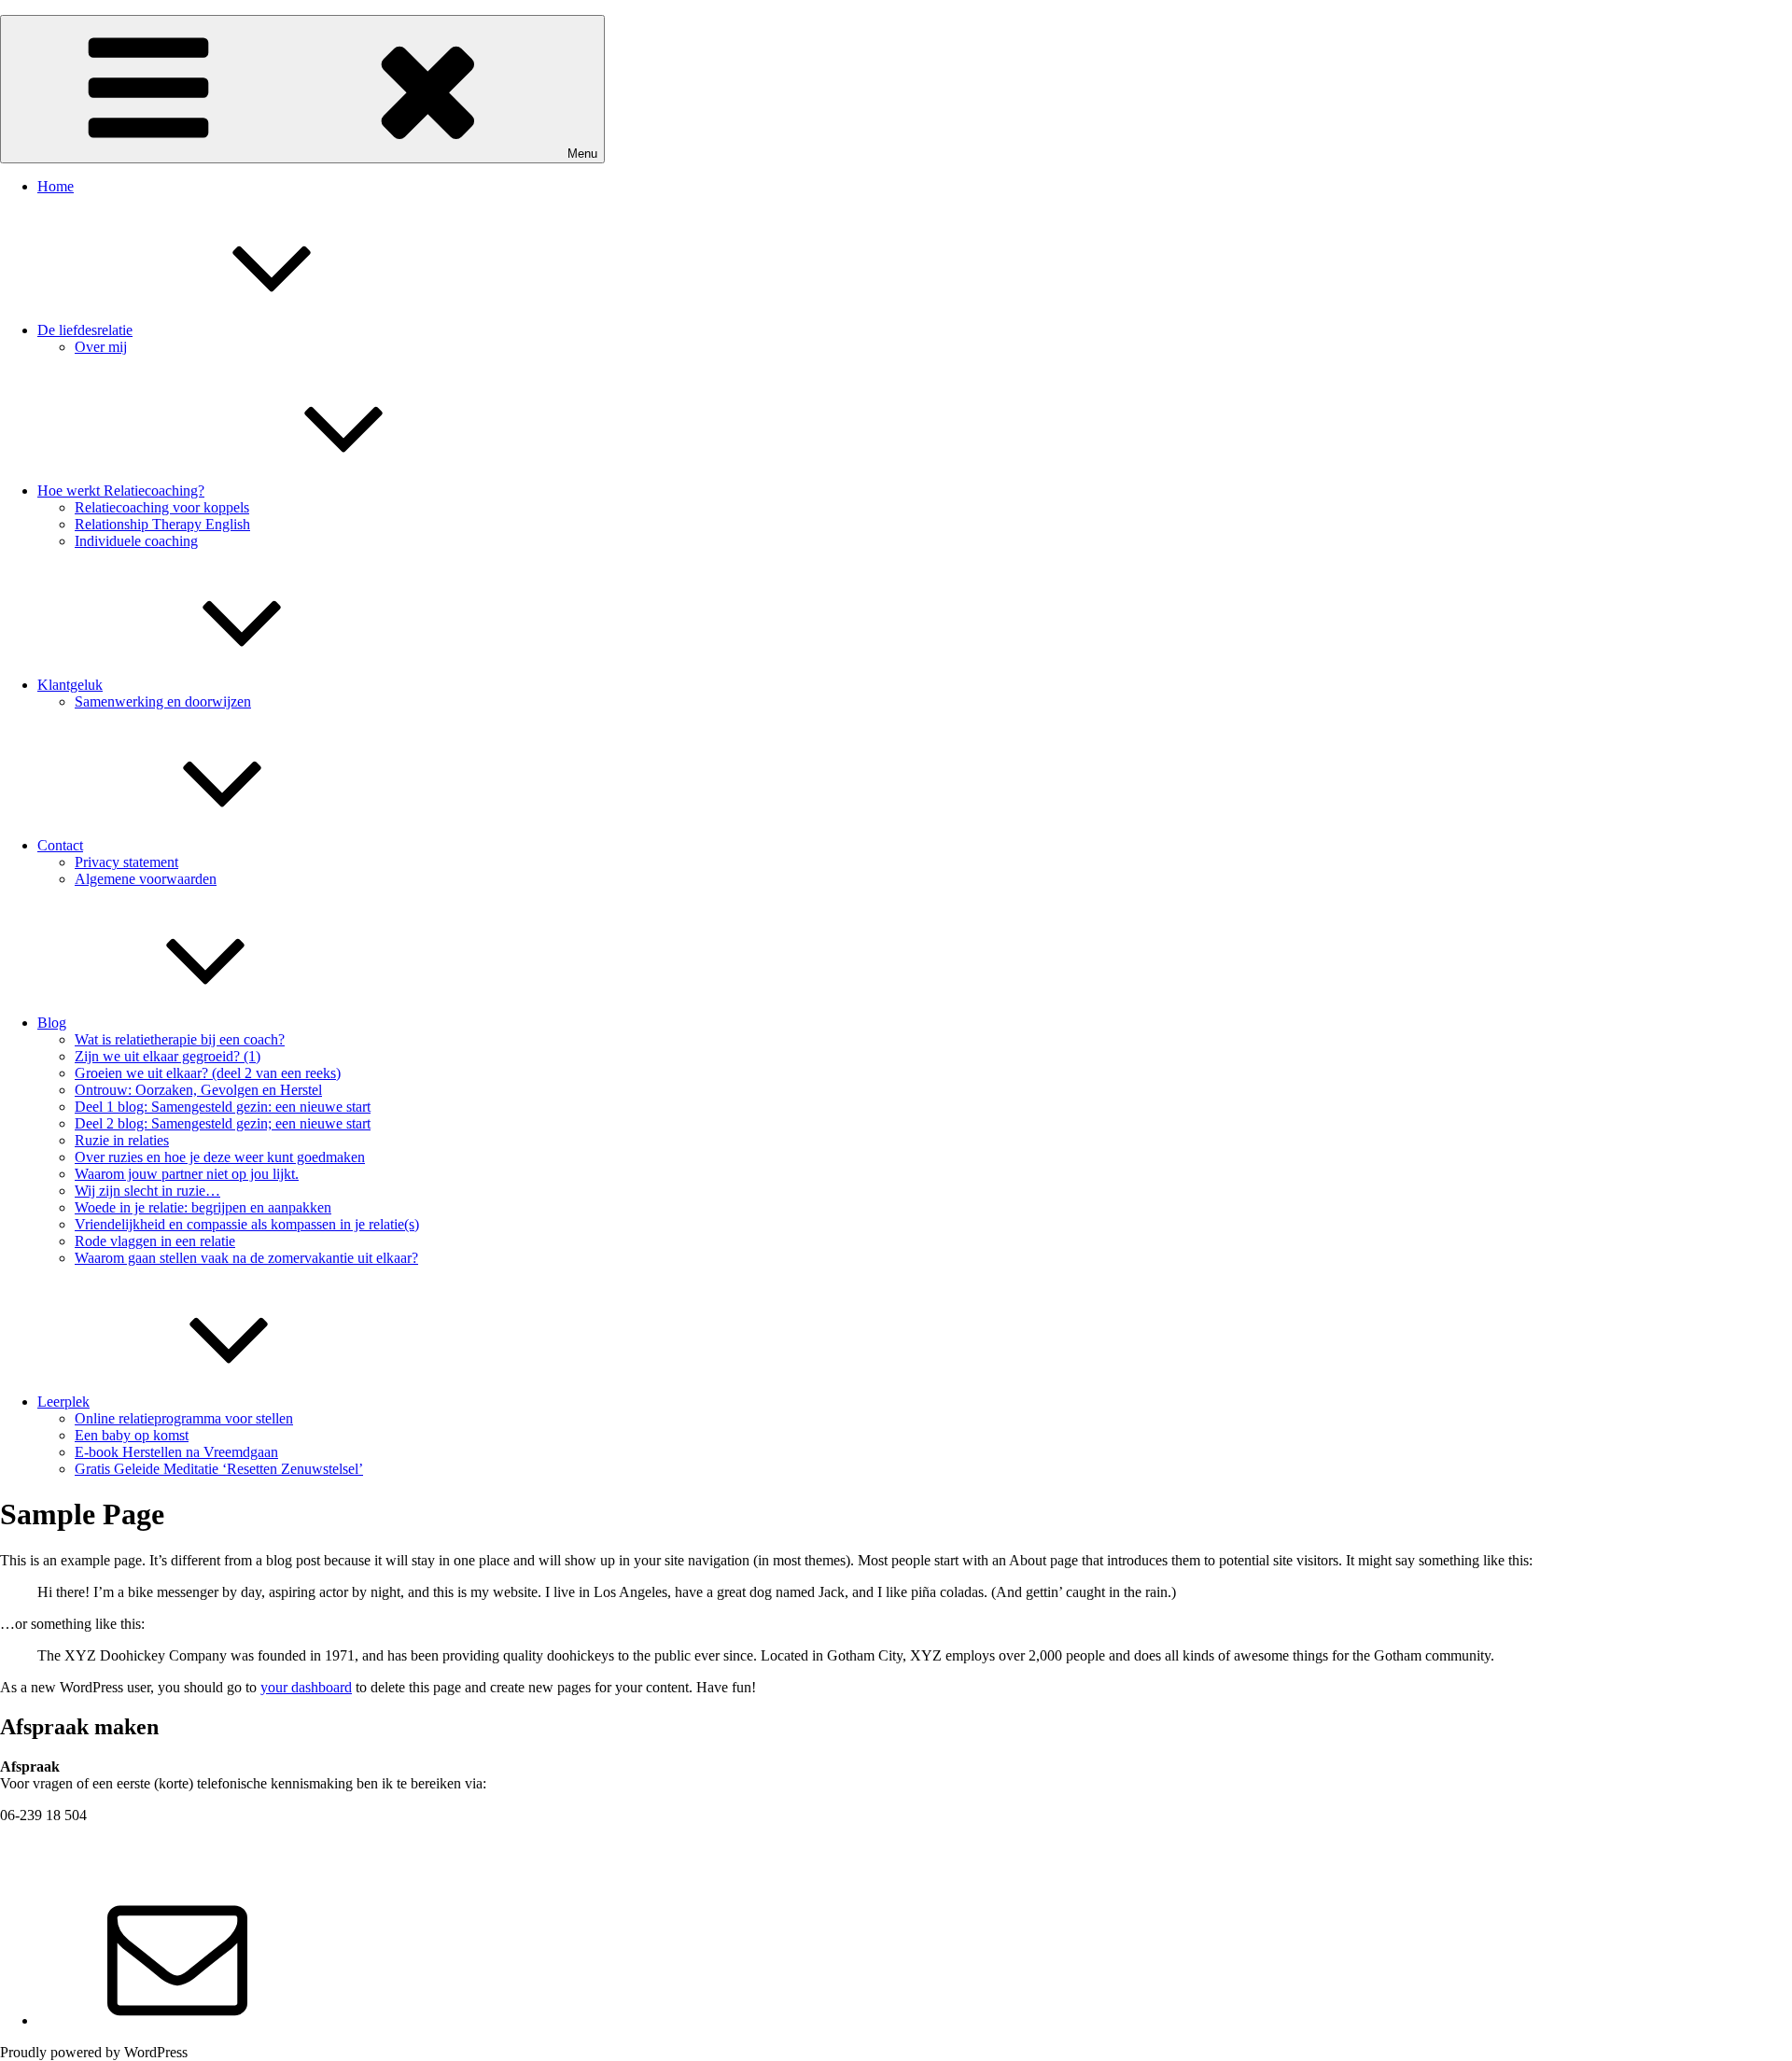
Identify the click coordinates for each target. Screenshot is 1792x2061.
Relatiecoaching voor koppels (162, 507)
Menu (582, 154)
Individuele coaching (136, 541)
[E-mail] (177, 2020)
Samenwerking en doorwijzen (163, 701)
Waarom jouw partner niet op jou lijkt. (187, 1174)
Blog (52, 1023)
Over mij (101, 347)
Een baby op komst (132, 1435)
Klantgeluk (70, 685)
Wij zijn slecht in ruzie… (147, 1191)
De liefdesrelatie (85, 330)
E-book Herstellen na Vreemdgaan (176, 1452)
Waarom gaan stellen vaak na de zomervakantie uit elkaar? (246, 1258)
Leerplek (63, 1402)
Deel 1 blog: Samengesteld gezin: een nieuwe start (223, 1107)
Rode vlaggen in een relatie (155, 1241)
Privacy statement (126, 862)
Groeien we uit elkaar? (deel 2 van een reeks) (208, 1073)
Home (56, 186)
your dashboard (306, 1687)
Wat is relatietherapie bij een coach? (180, 1039)
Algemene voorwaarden (146, 879)
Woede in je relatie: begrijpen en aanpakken (203, 1207)
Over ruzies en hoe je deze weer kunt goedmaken (220, 1157)
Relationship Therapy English (162, 524)
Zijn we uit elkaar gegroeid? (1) (168, 1056)
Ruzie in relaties (122, 1140)
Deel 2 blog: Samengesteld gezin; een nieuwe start (223, 1123)
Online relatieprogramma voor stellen (184, 1418)
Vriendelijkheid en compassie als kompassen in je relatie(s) (247, 1224)
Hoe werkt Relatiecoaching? (121, 491)
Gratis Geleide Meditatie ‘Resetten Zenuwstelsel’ (219, 1469)
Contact (60, 845)
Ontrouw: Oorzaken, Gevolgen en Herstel (198, 1090)
